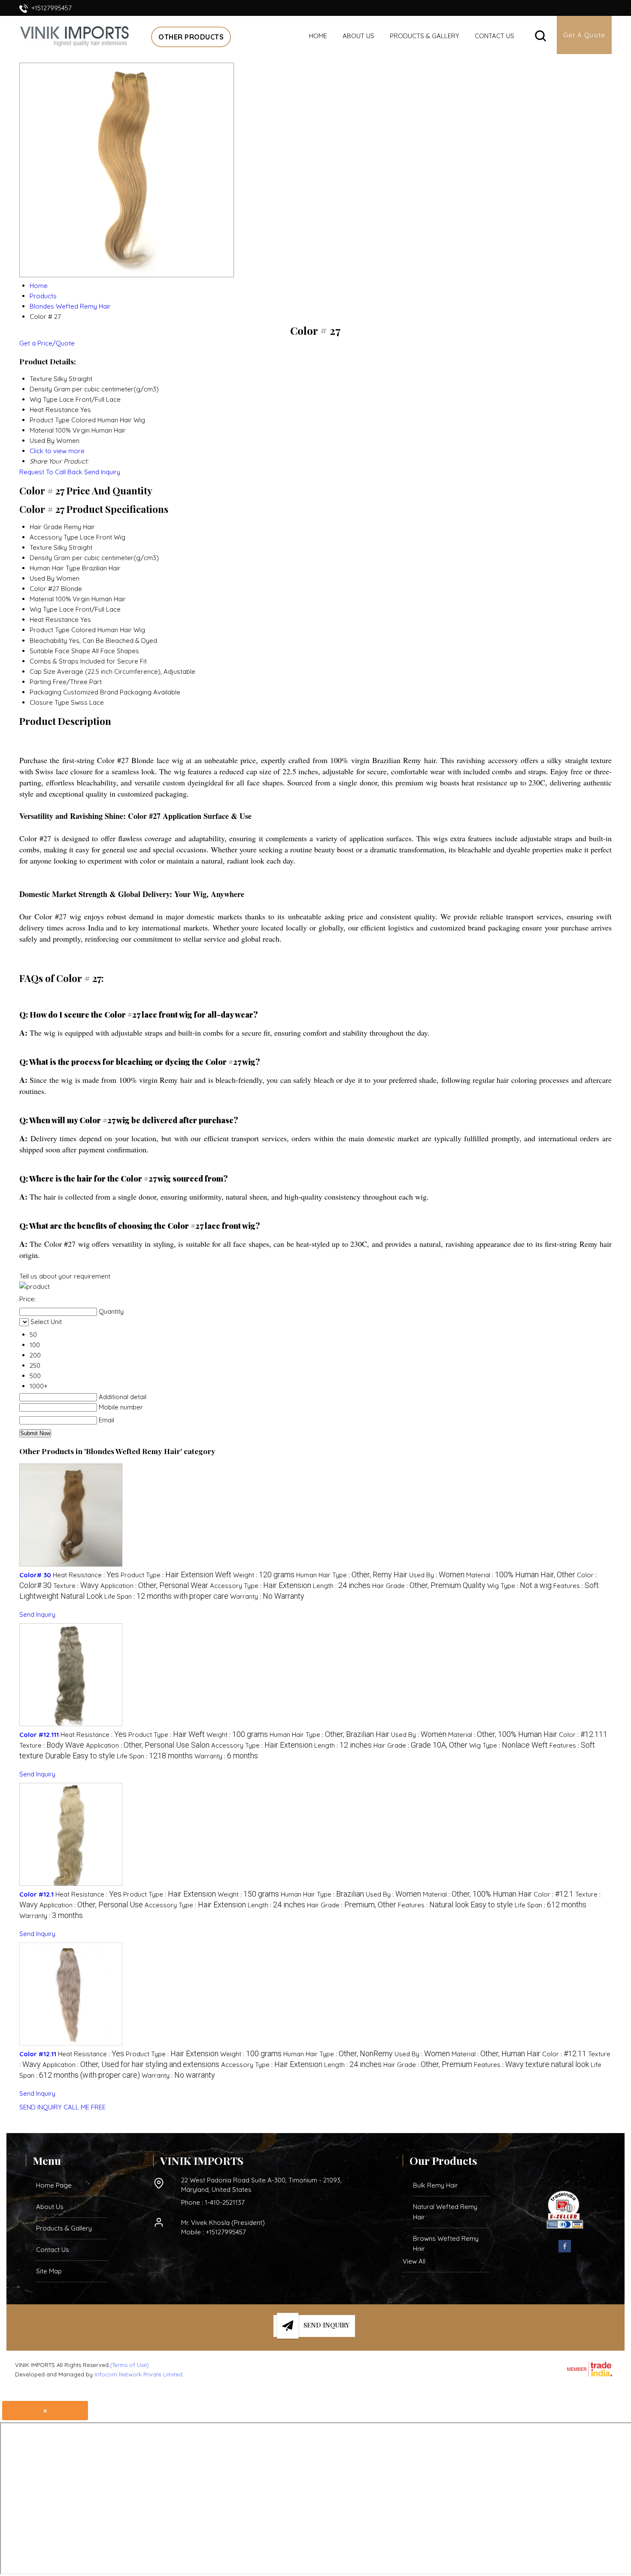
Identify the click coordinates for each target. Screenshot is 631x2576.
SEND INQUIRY (41, 2107)
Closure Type (49, 702)
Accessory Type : (261, 1586)
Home (318, 36)
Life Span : (166, 1596)
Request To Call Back (51, 472)
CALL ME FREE (85, 2107)
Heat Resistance (54, 620)
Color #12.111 (39, 1735)
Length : (342, 1586)
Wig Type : (519, 1586)
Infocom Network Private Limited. (139, 2374)
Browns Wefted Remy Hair (446, 2244)
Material (42, 599)
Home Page (54, 2185)
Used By (42, 578)
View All (414, 2261)
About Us (358, 36)
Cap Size (42, 671)
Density (41, 558)
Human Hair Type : (352, 1575)
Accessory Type (54, 537)
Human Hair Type (55, 568)
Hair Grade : (429, 1586)
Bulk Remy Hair (435, 2185)
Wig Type (44, 609)
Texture (41, 547)
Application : (154, 1586)
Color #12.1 (36, 1894)
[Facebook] (565, 2251)
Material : (521, 1575)
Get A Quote (584, 35)
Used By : (437, 1575)
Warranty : (267, 1596)
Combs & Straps (54, 661)
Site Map (49, 2271)
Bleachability (48, 641)
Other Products (191, 37)
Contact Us (494, 36)
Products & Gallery (425, 36)
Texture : (76, 1586)
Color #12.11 (38, 2054)
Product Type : (176, 1575)
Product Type (50, 630)
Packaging (46, 692)
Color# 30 (35, 1575)
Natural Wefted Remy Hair (445, 2212)
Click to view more (57, 451)
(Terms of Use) (129, 2365)
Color (38, 589)
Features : (455, 1905)
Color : (583, 1735)
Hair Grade (46, 527)
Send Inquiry (102, 472)
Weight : (264, 1575)
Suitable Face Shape (60, 651)
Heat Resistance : (86, 1575)
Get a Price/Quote (47, 343)
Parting (40, 682)
